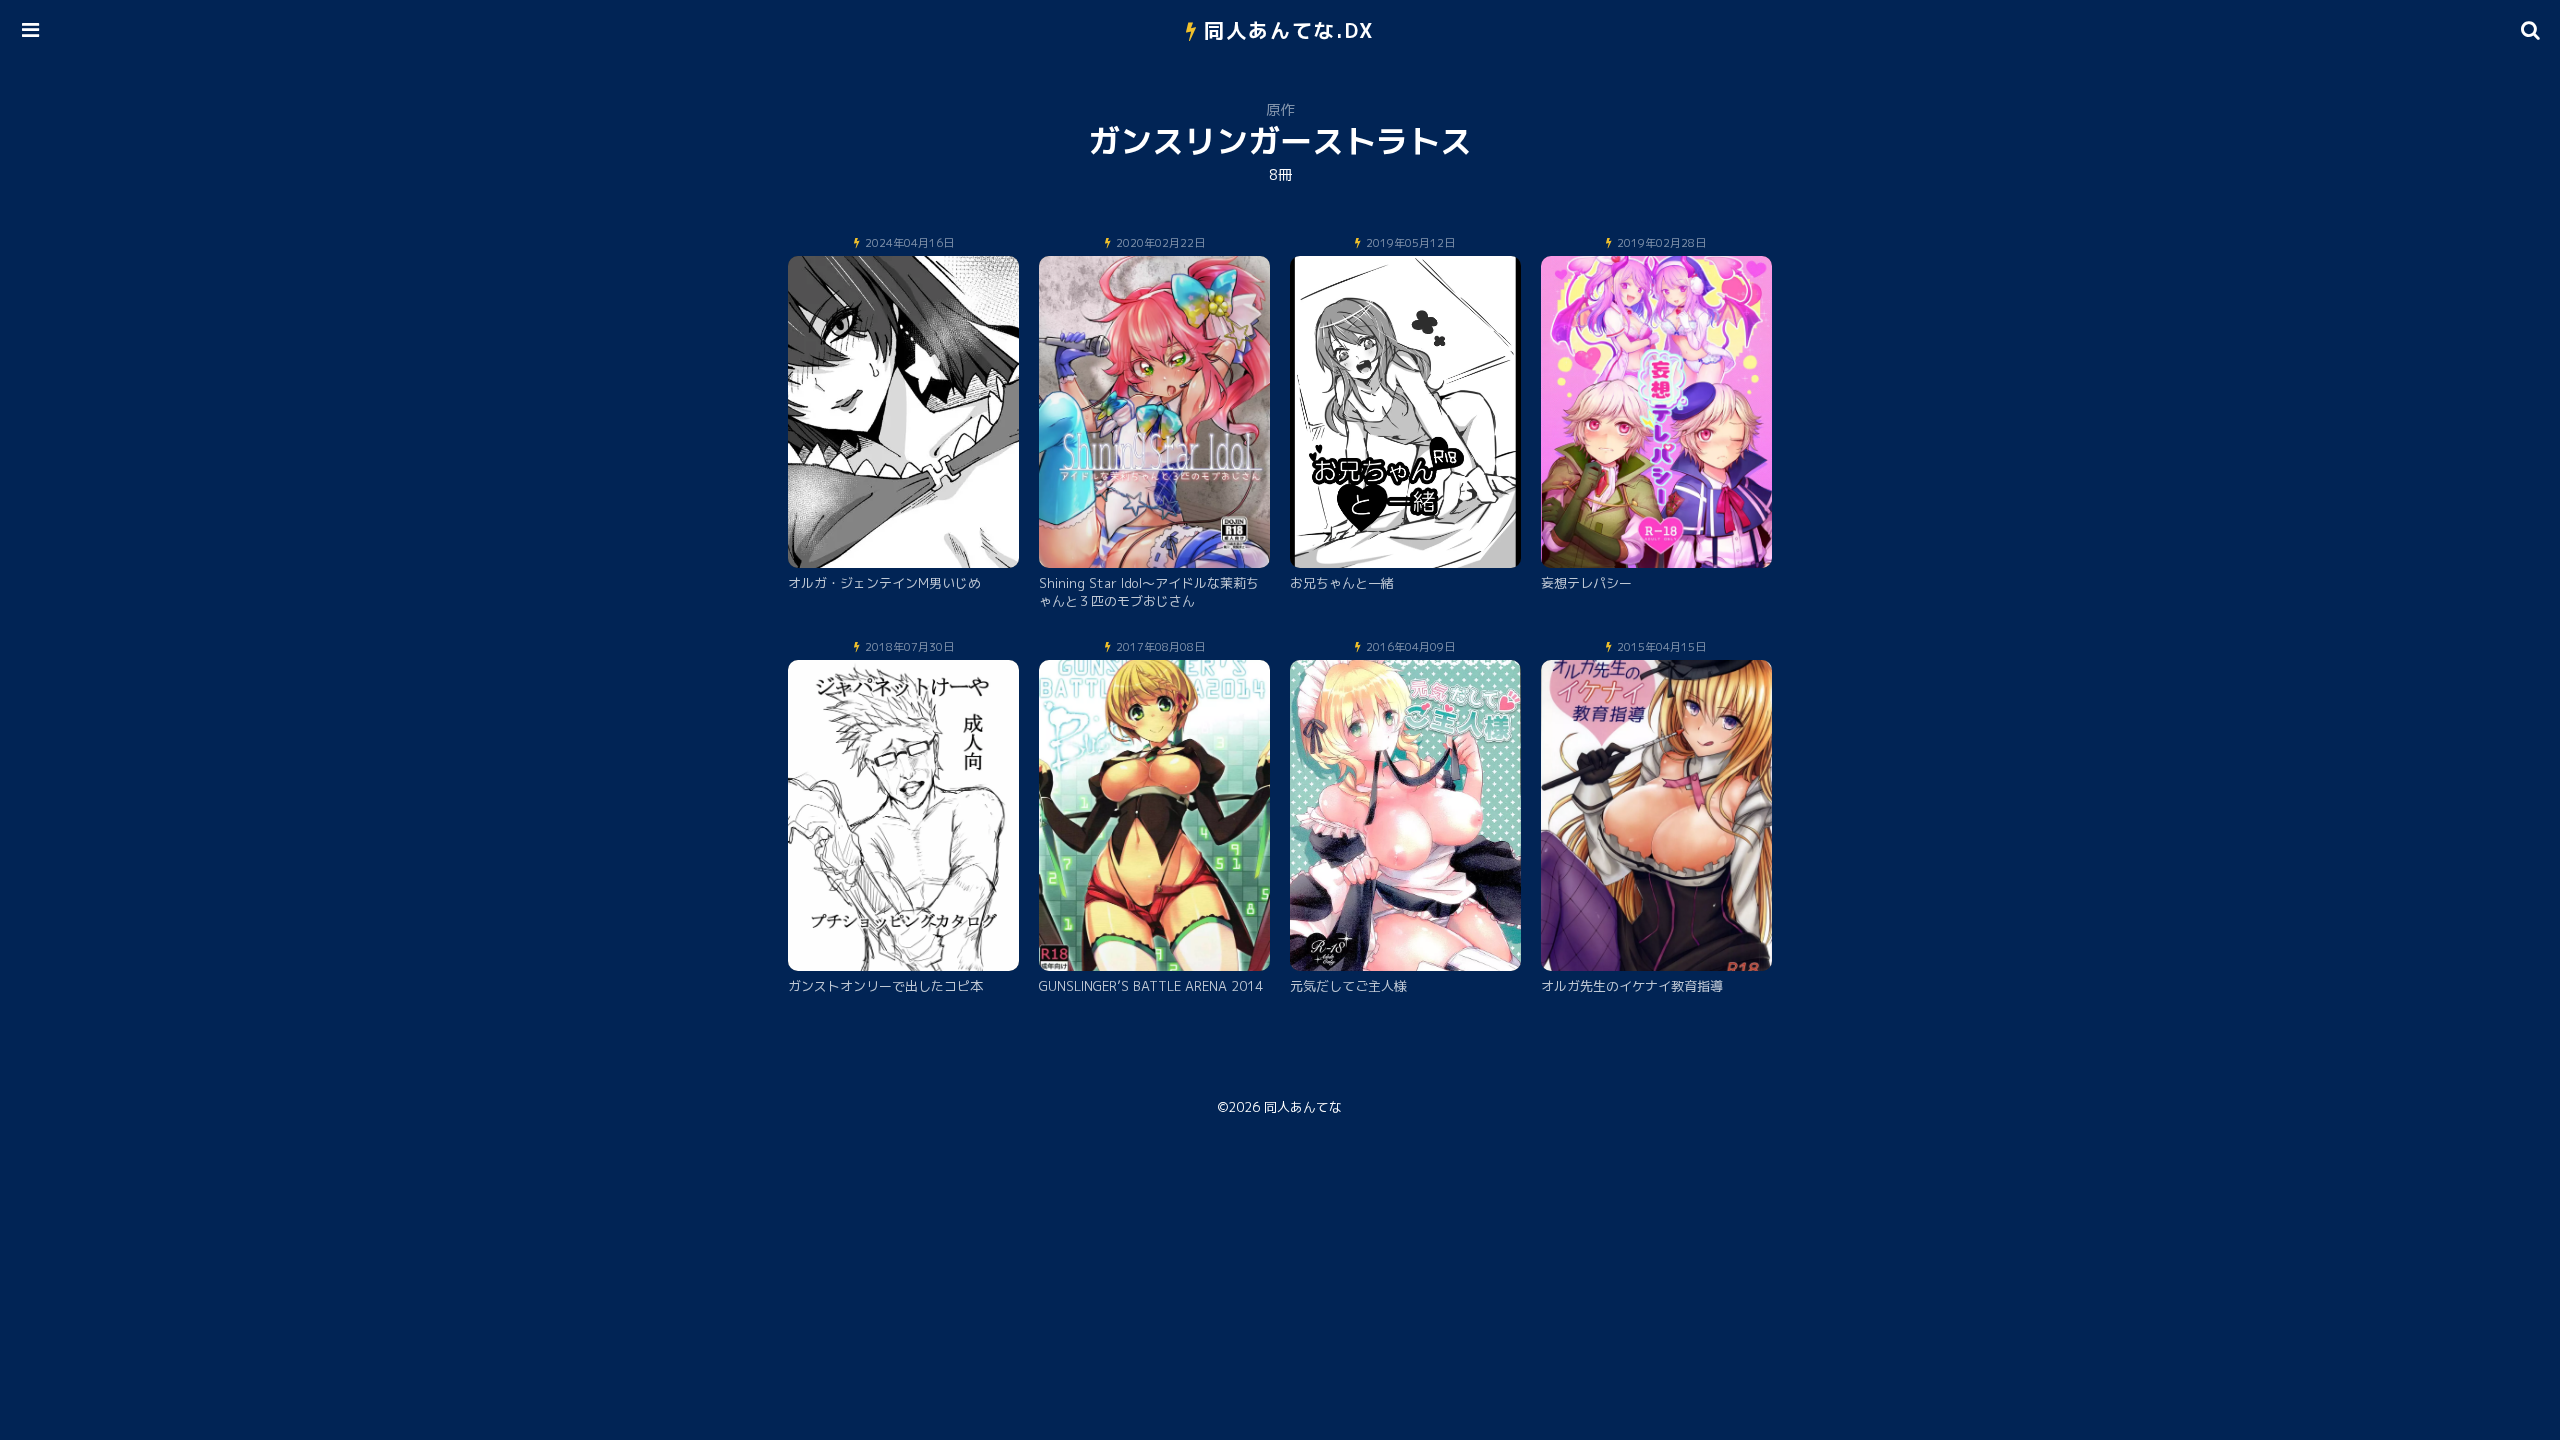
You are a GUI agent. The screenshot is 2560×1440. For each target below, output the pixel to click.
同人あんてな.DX (1289, 30)
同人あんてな (1303, 1107)
